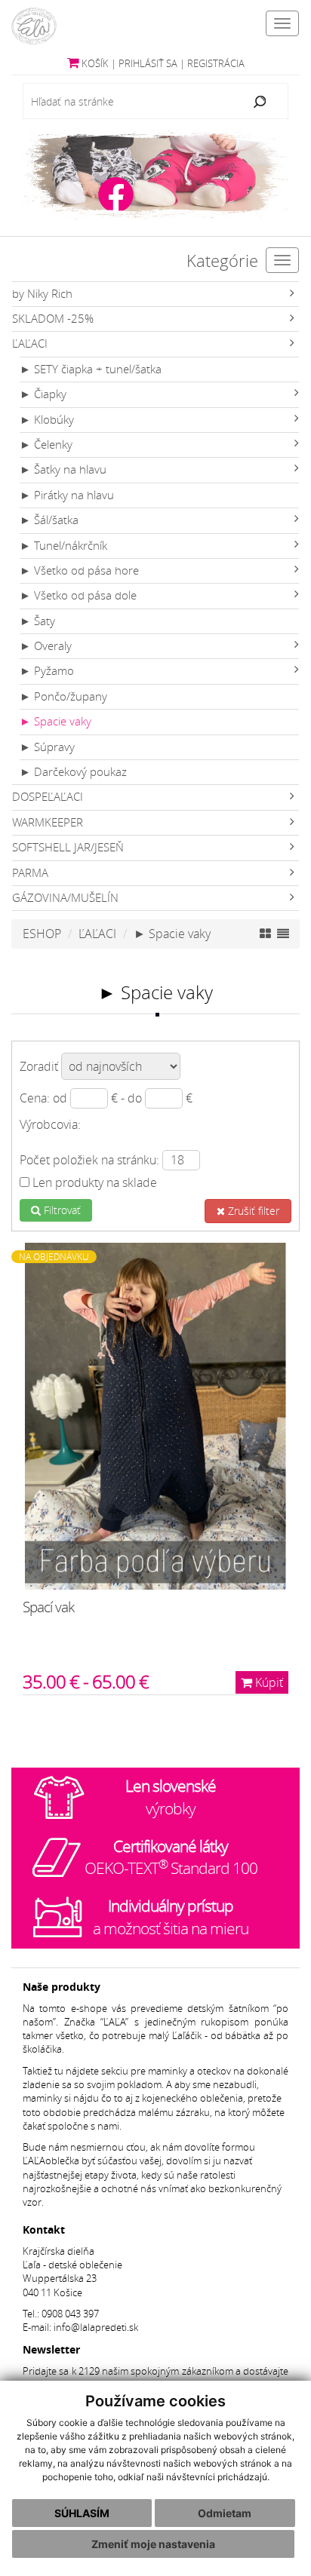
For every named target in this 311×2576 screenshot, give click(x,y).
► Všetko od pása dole (78, 595)
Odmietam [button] (225, 2513)
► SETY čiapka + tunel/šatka (91, 369)
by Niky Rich (42, 294)
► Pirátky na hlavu (67, 495)
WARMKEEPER (48, 822)
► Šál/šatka (49, 520)
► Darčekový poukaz (73, 772)
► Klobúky (47, 420)
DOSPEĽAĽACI (48, 797)
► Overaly (46, 646)
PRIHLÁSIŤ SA (148, 64)
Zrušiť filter (252, 1211)
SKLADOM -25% (53, 319)
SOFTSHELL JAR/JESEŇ (68, 847)
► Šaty (37, 621)
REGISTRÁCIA (216, 64)
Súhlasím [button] (82, 2513)
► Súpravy (47, 747)
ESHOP (42, 934)
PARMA (30, 873)
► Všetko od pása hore (79, 570)
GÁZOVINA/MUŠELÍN (65, 898)
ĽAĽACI (30, 343)
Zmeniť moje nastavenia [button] (153, 2544)
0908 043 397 (70, 2314)
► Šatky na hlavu (63, 469)
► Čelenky (46, 445)
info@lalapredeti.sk (96, 2328)
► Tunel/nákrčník (63, 546)
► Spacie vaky (55, 721)
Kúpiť (268, 1682)
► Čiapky (43, 394)
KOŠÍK (94, 64)
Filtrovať (61, 1210)
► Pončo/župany (63, 696)
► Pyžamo (47, 671)
